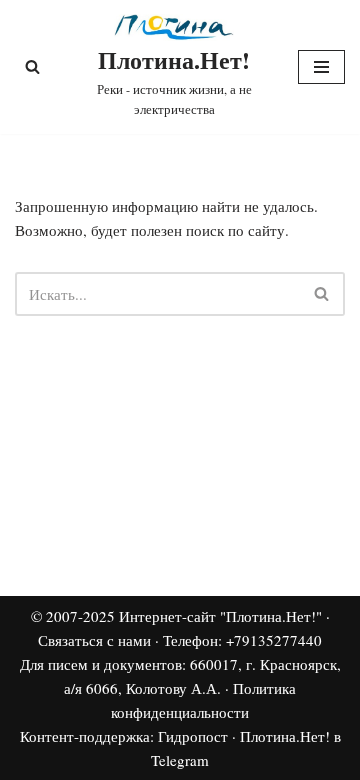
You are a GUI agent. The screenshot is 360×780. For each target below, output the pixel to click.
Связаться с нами (94, 640)
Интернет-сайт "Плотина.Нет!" (220, 616)
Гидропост (193, 736)
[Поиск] (32, 66)
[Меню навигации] (321, 67)
